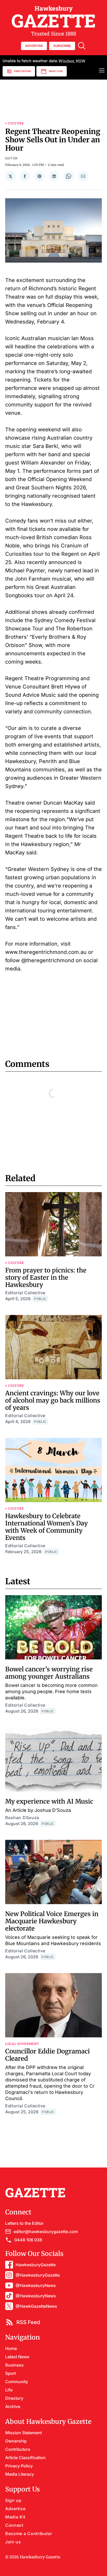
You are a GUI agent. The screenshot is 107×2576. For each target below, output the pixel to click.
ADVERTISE (34, 46)
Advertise (15, 2509)
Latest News (17, 2357)
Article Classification (25, 2458)
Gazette (54, 17)
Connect (14, 2525)
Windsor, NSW (44, 61)
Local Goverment (22, 2044)
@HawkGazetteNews (36, 2306)
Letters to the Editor (24, 2223)
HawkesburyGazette (36, 2265)
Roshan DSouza (22, 1818)
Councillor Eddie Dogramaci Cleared (48, 2055)
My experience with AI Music (49, 1801)
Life (9, 2390)
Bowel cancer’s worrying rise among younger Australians (49, 1673)
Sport (11, 2373)
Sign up (13, 2500)
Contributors (18, 2449)
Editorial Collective (25, 1293)
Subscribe (62, 46)
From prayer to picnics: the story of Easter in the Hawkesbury (46, 1278)
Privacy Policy (19, 2466)
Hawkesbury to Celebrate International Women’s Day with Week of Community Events (46, 1527)
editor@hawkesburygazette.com (46, 2232)
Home (11, 2348)
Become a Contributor (29, 2533)
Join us (13, 2542)
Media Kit (15, 2517)
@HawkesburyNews (36, 2285)
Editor (11, 158)
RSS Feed (28, 2322)
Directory (14, 2398)
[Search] (82, 46)
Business (14, 2365)
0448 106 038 (28, 2240)
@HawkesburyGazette (38, 2275)
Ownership (16, 2441)
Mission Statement (24, 2433)
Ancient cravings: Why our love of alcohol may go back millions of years (53, 1400)
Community (17, 2382)
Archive (13, 2406)
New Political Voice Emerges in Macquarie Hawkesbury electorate (52, 1921)
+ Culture (15, 123)
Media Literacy (20, 2474)
